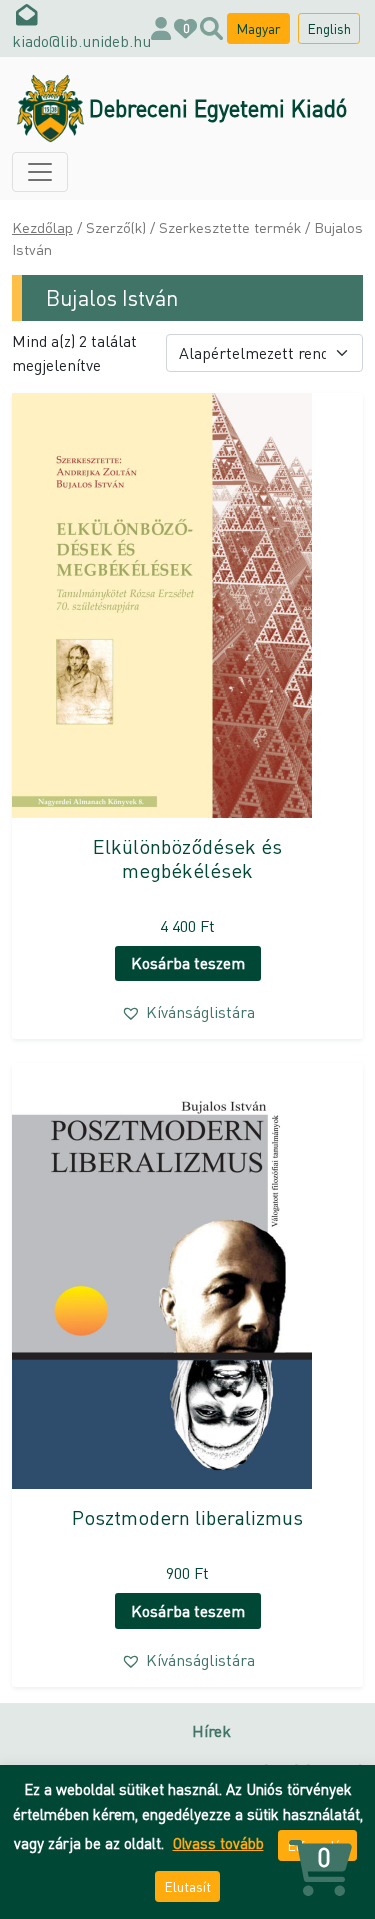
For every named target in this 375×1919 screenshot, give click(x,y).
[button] (188, 1012)
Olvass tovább (218, 1843)
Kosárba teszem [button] (188, 962)
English (329, 28)
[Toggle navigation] (40, 172)
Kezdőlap (42, 227)
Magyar (258, 28)
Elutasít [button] (187, 1886)
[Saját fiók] (161, 28)
